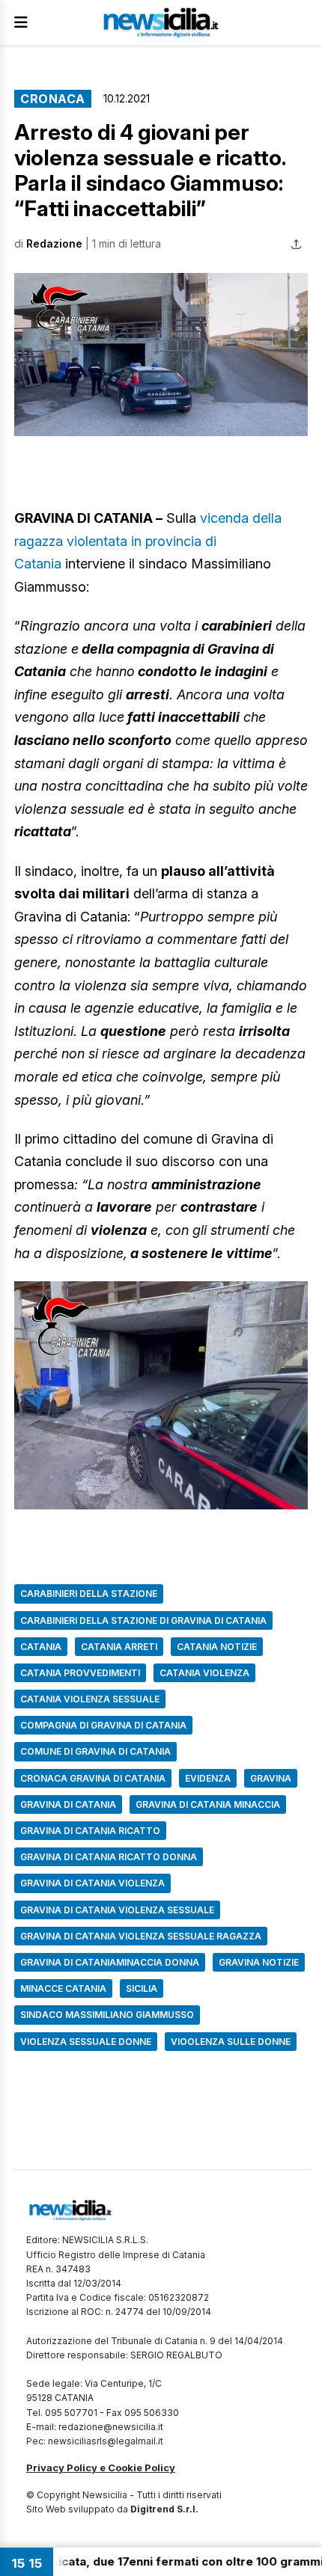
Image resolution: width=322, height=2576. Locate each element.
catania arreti (119, 1647)
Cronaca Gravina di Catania (93, 1778)
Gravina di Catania (68, 1804)
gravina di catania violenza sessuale (117, 1910)
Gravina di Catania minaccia (208, 1804)
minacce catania (63, 1988)
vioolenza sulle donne (231, 2042)
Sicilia (142, 1988)
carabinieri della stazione (89, 1594)
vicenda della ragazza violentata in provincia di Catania (148, 541)
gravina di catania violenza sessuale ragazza (141, 1936)
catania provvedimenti (80, 1673)
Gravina (271, 1778)
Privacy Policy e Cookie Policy (101, 2468)
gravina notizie (259, 1962)
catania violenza (204, 1673)
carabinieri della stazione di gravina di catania (143, 1620)
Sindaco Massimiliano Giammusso (107, 2015)
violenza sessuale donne (86, 2042)
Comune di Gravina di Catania (95, 1751)
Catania (41, 1647)
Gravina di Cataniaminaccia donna (110, 1962)
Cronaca (53, 99)
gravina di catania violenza (92, 1883)
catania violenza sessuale (90, 1699)
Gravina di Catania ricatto (90, 1831)
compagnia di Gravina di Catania (103, 1725)
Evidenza (208, 1778)
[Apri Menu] (21, 22)
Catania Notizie (217, 1647)
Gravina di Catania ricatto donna (109, 1857)
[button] (161, 355)
